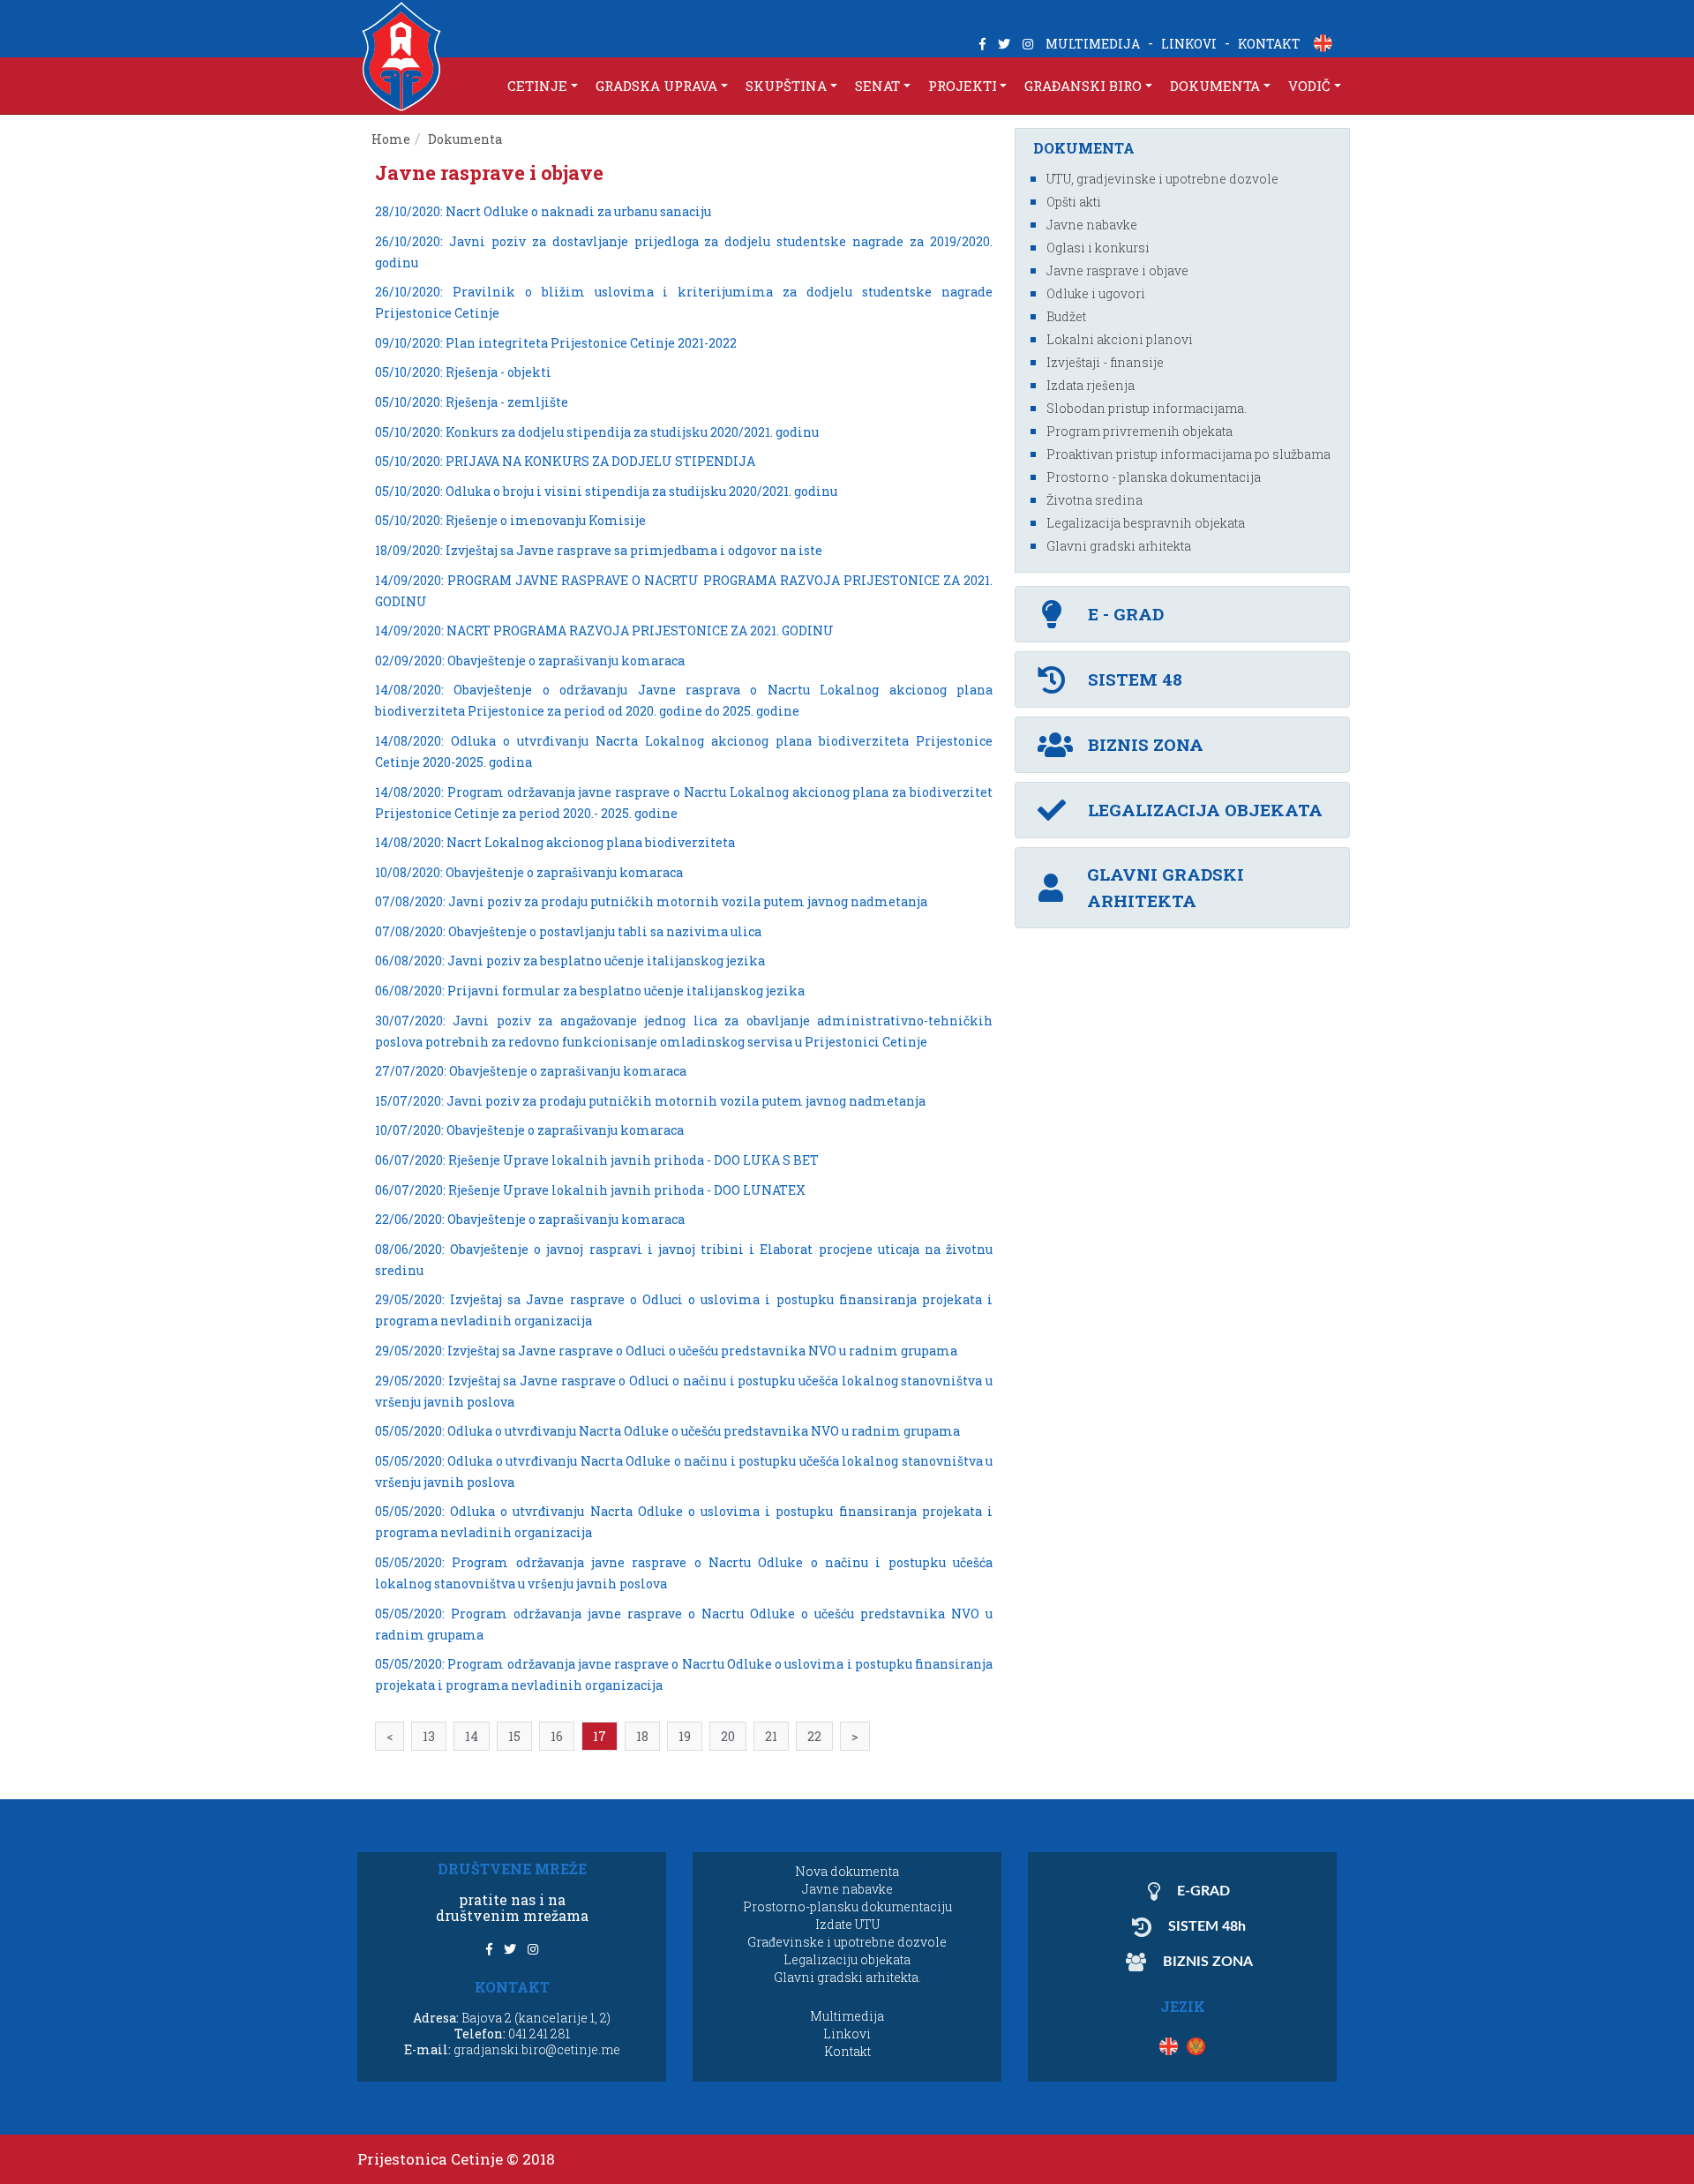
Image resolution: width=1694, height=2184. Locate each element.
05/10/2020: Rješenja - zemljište (472, 402)
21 (771, 1736)
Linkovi (847, 2034)
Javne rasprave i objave (1117, 270)
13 (429, 1736)
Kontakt (847, 2051)
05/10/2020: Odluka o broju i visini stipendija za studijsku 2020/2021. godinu (606, 491)
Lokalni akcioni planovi (1120, 339)
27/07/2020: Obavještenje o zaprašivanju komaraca (531, 1071)
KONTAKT (1269, 44)
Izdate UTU (847, 1924)
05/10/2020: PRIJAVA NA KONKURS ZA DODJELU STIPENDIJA (565, 461)
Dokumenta (466, 139)
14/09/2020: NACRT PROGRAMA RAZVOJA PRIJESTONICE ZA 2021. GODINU (604, 630)
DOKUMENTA (1215, 86)
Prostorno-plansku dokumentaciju (847, 1906)
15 (514, 1736)
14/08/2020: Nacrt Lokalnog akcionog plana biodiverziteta (555, 842)
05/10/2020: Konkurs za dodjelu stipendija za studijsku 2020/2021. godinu (597, 432)
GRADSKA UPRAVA (656, 86)
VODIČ (1309, 86)
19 (685, 1736)
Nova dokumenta (847, 1871)
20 (728, 1736)
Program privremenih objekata (1139, 431)
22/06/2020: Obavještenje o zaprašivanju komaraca (530, 1219)
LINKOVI (1189, 44)
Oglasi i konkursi (1098, 248)
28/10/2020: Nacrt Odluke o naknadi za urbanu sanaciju (543, 211)
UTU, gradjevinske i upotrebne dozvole (1162, 179)
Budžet (1066, 316)
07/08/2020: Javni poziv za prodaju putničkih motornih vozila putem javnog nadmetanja (651, 901)
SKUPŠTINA (786, 86)
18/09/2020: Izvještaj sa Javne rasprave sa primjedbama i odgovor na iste (599, 550)
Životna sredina (1094, 500)
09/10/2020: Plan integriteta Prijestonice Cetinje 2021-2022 (556, 343)
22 (814, 1736)
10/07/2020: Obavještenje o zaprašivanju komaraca (529, 1130)
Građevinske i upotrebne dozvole (847, 1942)
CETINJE (537, 86)
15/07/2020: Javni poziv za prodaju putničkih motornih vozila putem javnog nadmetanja (650, 1101)
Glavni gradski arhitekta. (847, 1977)
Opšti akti (1074, 202)
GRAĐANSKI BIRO (1083, 86)
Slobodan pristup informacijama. (1147, 408)
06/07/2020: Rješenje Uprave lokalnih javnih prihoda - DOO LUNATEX (590, 1190)
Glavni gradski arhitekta (1119, 546)
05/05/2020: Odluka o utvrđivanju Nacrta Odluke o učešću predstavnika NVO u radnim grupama (667, 1431)
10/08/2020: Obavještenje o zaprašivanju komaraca (529, 872)
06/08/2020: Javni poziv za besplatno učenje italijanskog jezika (570, 961)
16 (557, 1736)
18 (642, 1736)
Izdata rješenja (1091, 385)
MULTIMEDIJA (1093, 44)
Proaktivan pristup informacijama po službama (1188, 454)
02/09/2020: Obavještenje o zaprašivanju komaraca (530, 660)
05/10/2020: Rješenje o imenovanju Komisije (510, 520)
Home (391, 139)
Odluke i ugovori (1096, 293)
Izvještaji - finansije (1105, 362)
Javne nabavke (1092, 225)
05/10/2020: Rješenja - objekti (463, 372)
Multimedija (847, 2016)
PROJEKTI (963, 86)
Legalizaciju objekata (847, 1959)
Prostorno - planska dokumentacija (1154, 477)
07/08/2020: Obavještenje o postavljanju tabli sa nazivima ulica (568, 931)
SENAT (877, 86)
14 (472, 1736)
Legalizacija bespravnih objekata (1146, 523)
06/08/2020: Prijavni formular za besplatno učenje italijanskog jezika (590, 991)
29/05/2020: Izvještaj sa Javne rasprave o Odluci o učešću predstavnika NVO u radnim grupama (666, 1351)
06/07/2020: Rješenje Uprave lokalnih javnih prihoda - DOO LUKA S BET (597, 1160)
